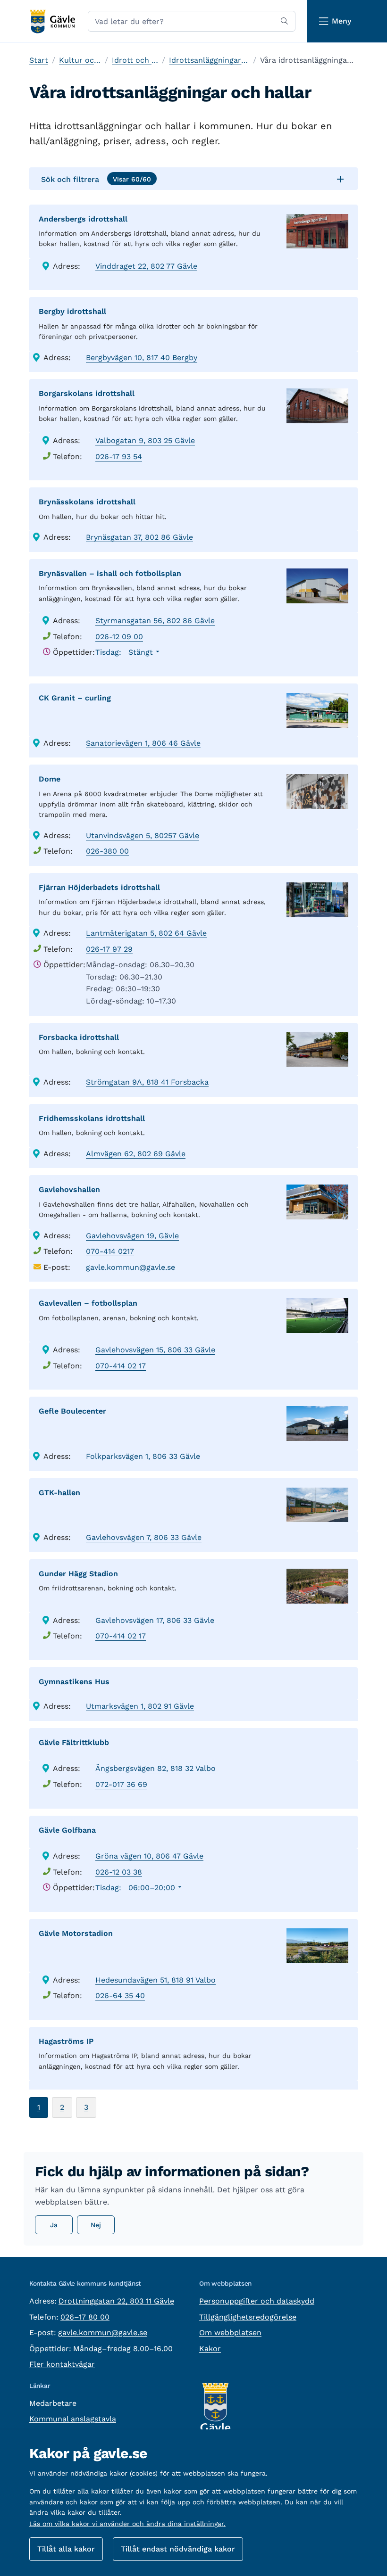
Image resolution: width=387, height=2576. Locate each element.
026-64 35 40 (120, 1996)
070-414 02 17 (121, 1366)
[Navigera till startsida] (52, 21)
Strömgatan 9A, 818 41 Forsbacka (147, 1082)
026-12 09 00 (119, 637)
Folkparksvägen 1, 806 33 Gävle (143, 1456)
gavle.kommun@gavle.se (130, 1267)
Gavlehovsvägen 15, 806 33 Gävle (155, 1350)
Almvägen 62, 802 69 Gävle (136, 1154)
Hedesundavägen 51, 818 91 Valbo (156, 1980)
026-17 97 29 (109, 949)
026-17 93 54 (119, 457)
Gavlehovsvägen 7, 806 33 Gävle (144, 1537)
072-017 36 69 (121, 1784)
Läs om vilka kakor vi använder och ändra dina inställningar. (127, 2524)
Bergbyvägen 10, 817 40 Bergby (142, 358)
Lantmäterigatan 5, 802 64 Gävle (146, 933)
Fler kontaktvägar (62, 2364)
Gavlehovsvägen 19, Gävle (132, 1236)
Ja (54, 2225)
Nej (96, 2225)
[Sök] (284, 21)
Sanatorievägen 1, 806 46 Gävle (143, 743)
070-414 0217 (110, 1251)
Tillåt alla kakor (66, 2549)
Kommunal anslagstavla (73, 2419)
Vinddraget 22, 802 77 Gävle (146, 266)
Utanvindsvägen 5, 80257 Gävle (143, 835)
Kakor (210, 2349)
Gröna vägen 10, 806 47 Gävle (149, 1856)
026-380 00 (107, 851)
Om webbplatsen (230, 2333)
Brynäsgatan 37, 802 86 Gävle (139, 537)
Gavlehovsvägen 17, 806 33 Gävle (155, 1620)
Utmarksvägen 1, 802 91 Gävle (140, 1706)
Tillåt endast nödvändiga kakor (178, 2549)
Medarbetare (53, 2403)
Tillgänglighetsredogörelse (248, 2317)
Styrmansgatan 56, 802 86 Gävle (155, 621)
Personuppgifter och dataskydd (257, 2301)
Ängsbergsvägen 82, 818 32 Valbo (156, 1768)
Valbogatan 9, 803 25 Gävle (145, 440)
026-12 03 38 (119, 1872)
